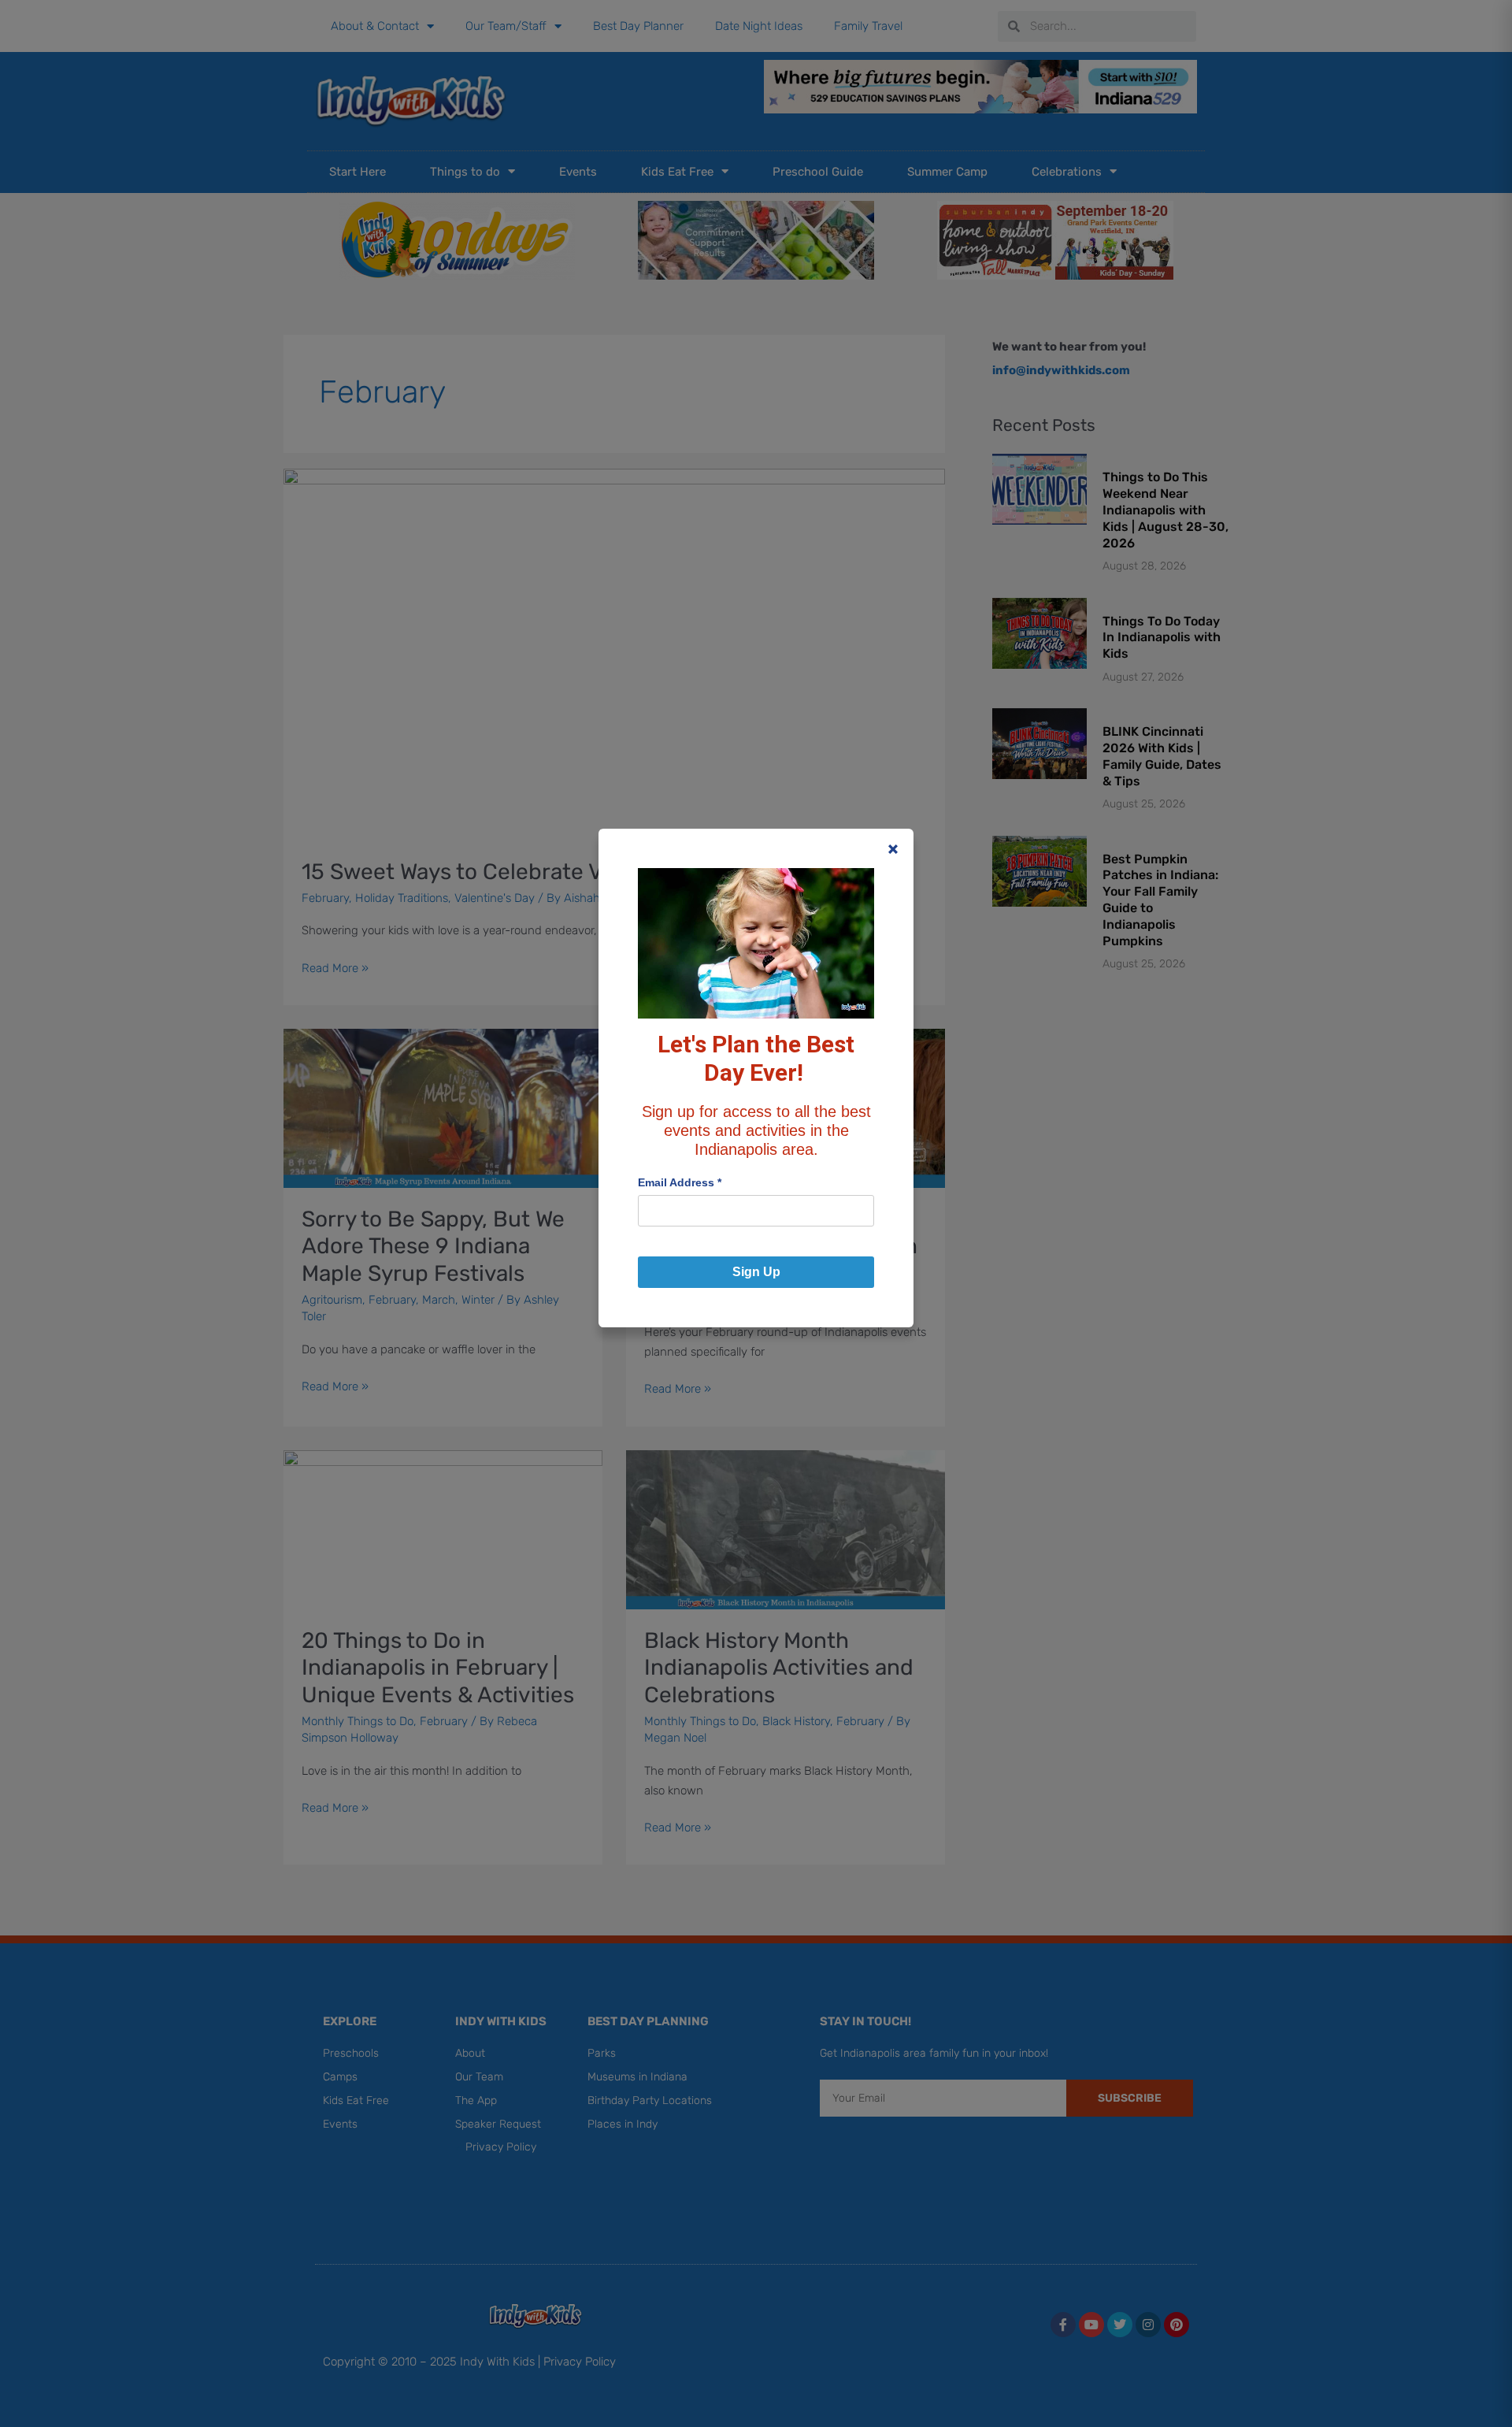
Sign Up (756, 1272)
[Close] (893, 849)
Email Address (680, 1182)
